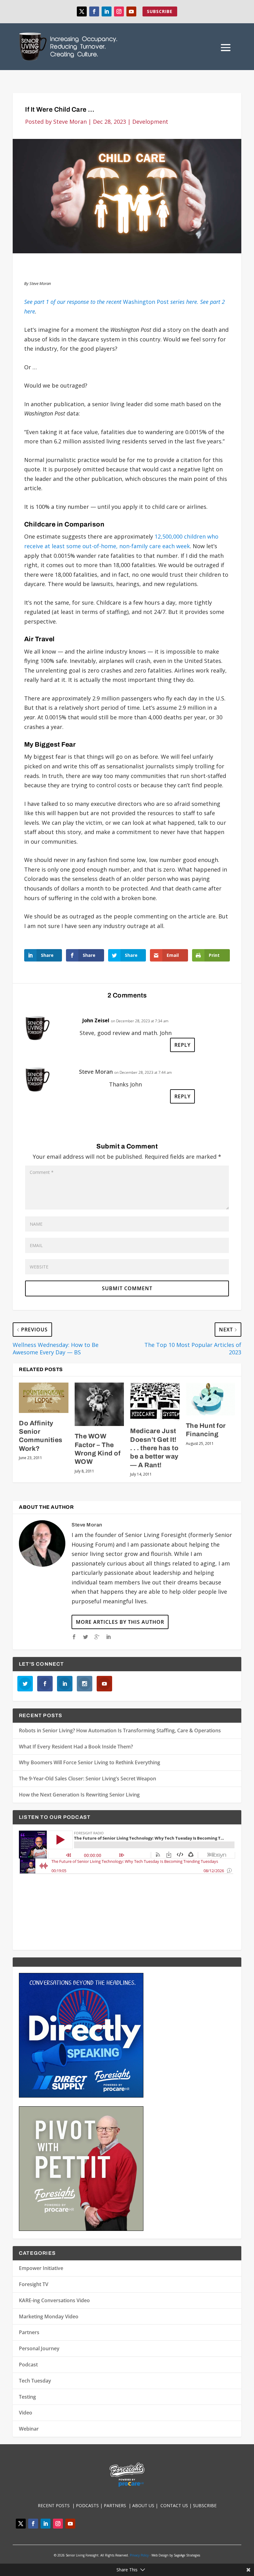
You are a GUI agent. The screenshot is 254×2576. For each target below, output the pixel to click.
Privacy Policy (139, 2555)
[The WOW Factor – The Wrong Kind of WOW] (99, 1404)
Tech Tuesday (35, 2381)
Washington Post (111, 302)
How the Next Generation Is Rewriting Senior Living (79, 1795)
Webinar (29, 2429)
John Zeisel (96, 1020)
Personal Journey (39, 2348)
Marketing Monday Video (49, 2316)
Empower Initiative (41, 2268)
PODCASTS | (90, 2505)
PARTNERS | (118, 2505)
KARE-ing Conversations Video (54, 2300)
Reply (182, 1045)
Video (26, 2413)
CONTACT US (175, 2505)
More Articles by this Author (120, 1622)
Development (150, 122)
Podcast (28, 2365)
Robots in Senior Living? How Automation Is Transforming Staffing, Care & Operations (120, 1730)
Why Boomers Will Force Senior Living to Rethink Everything (90, 1762)
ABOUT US (143, 2505)
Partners (29, 2332)
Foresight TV (34, 2284)
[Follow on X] (82, 11)
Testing (27, 2397)
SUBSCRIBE (160, 11)
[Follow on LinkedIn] (107, 11)
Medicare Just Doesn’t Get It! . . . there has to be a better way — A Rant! (154, 1448)
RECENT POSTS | (57, 2505)
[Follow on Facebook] (94, 11)
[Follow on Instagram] (119, 11)
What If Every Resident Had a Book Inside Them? (76, 1747)
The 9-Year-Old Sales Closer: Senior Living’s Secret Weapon (88, 1779)
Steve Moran (70, 122)
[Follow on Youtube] (131, 11)
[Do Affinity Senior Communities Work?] (44, 1398)
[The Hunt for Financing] (211, 1399)
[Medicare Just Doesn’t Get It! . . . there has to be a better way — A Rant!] (155, 1402)
